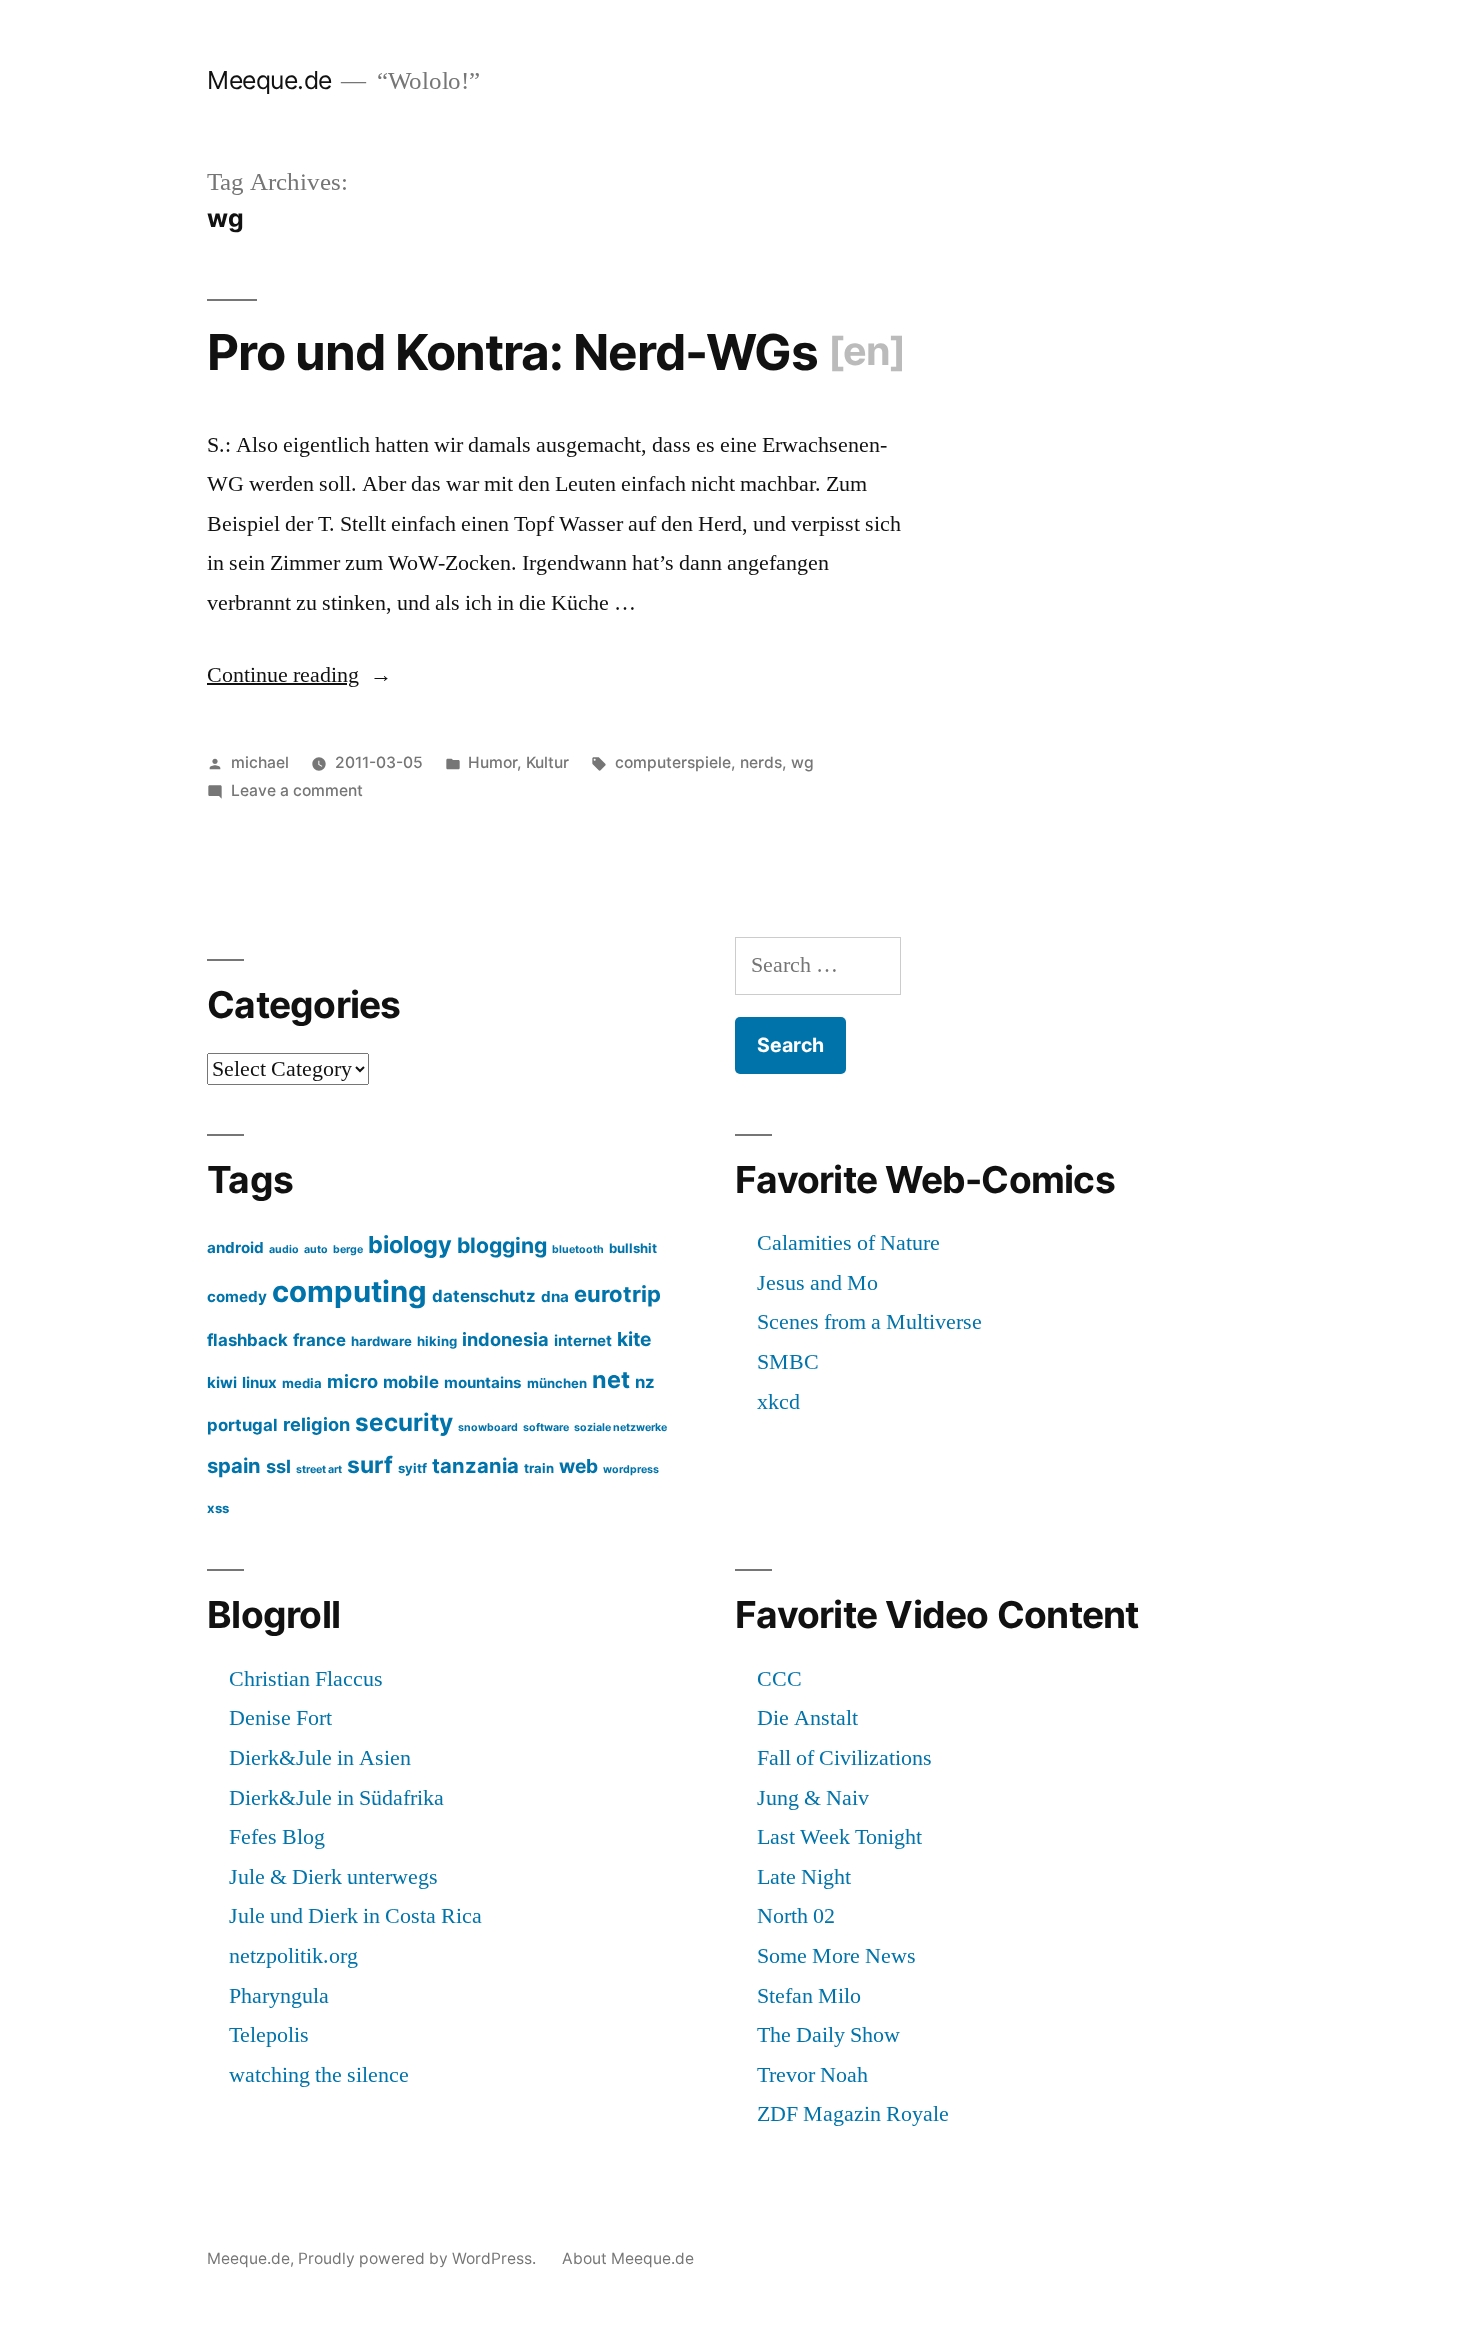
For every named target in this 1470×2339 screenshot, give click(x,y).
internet (583, 1340)
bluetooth (578, 1249)
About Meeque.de (628, 2258)
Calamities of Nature (848, 1243)
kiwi (222, 1382)
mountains (483, 1382)
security (404, 1422)
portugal (242, 1425)
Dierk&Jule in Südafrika (336, 1798)
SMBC (788, 1362)
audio (284, 1249)
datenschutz (484, 1296)
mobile (411, 1382)
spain (234, 1465)
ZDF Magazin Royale (853, 2114)
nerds (761, 762)
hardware (381, 1341)
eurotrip (617, 1294)
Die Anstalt (807, 1718)
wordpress (631, 1469)
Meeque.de (269, 80)
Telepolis (269, 2035)
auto (316, 1249)
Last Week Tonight (839, 1837)
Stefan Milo (809, 1996)
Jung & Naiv (813, 1798)
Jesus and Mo (817, 1283)
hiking (437, 1341)
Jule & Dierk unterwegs (333, 1877)
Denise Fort (280, 1718)
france (319, 1340)
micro (352, 1381)
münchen (557, 1383)
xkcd (778, 1402)
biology (410, 1244)
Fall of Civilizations (844, 1758)
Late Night (804, 1877)
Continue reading (299, 675)
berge (348, 1249)
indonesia (505, 1339)
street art (319, 1469)
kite (634, 1339)
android (235, 1247)
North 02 (796, 1916)
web (578, 1466)
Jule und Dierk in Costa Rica (355, 1916)
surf (370, 1465)
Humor (492, 762)
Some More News (836, 1956)
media (302, 1383)
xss (218, 1508)
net (611, 1379)
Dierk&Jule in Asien (320, 1758)
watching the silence (319, 2075)
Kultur (547, 762)
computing (349, 1291)
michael (260, 762)
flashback (247, 1340)
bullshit (633, 1248)
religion (316, 1424)
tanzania (475, 1465)
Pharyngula (279, 1996)
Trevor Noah (812, 2075)
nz (645, 1382)
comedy (237, 1296)
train (539, 1468)
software (546, 1427)
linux (259, 1382)
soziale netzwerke (620, 1427)
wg (802, 762)
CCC (779, 1679)
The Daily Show (828, 2035)
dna (555, 1296)
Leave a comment (297, 790)
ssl (278, 1466)
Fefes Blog (277, 1837)
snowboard (488, 1427)
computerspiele (673, 762)
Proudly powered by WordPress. (419, 2258)
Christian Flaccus (306, 1679)
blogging (502, 1245)
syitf (412, 1468)
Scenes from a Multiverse (869, 1322)
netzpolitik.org (293, 1956)
